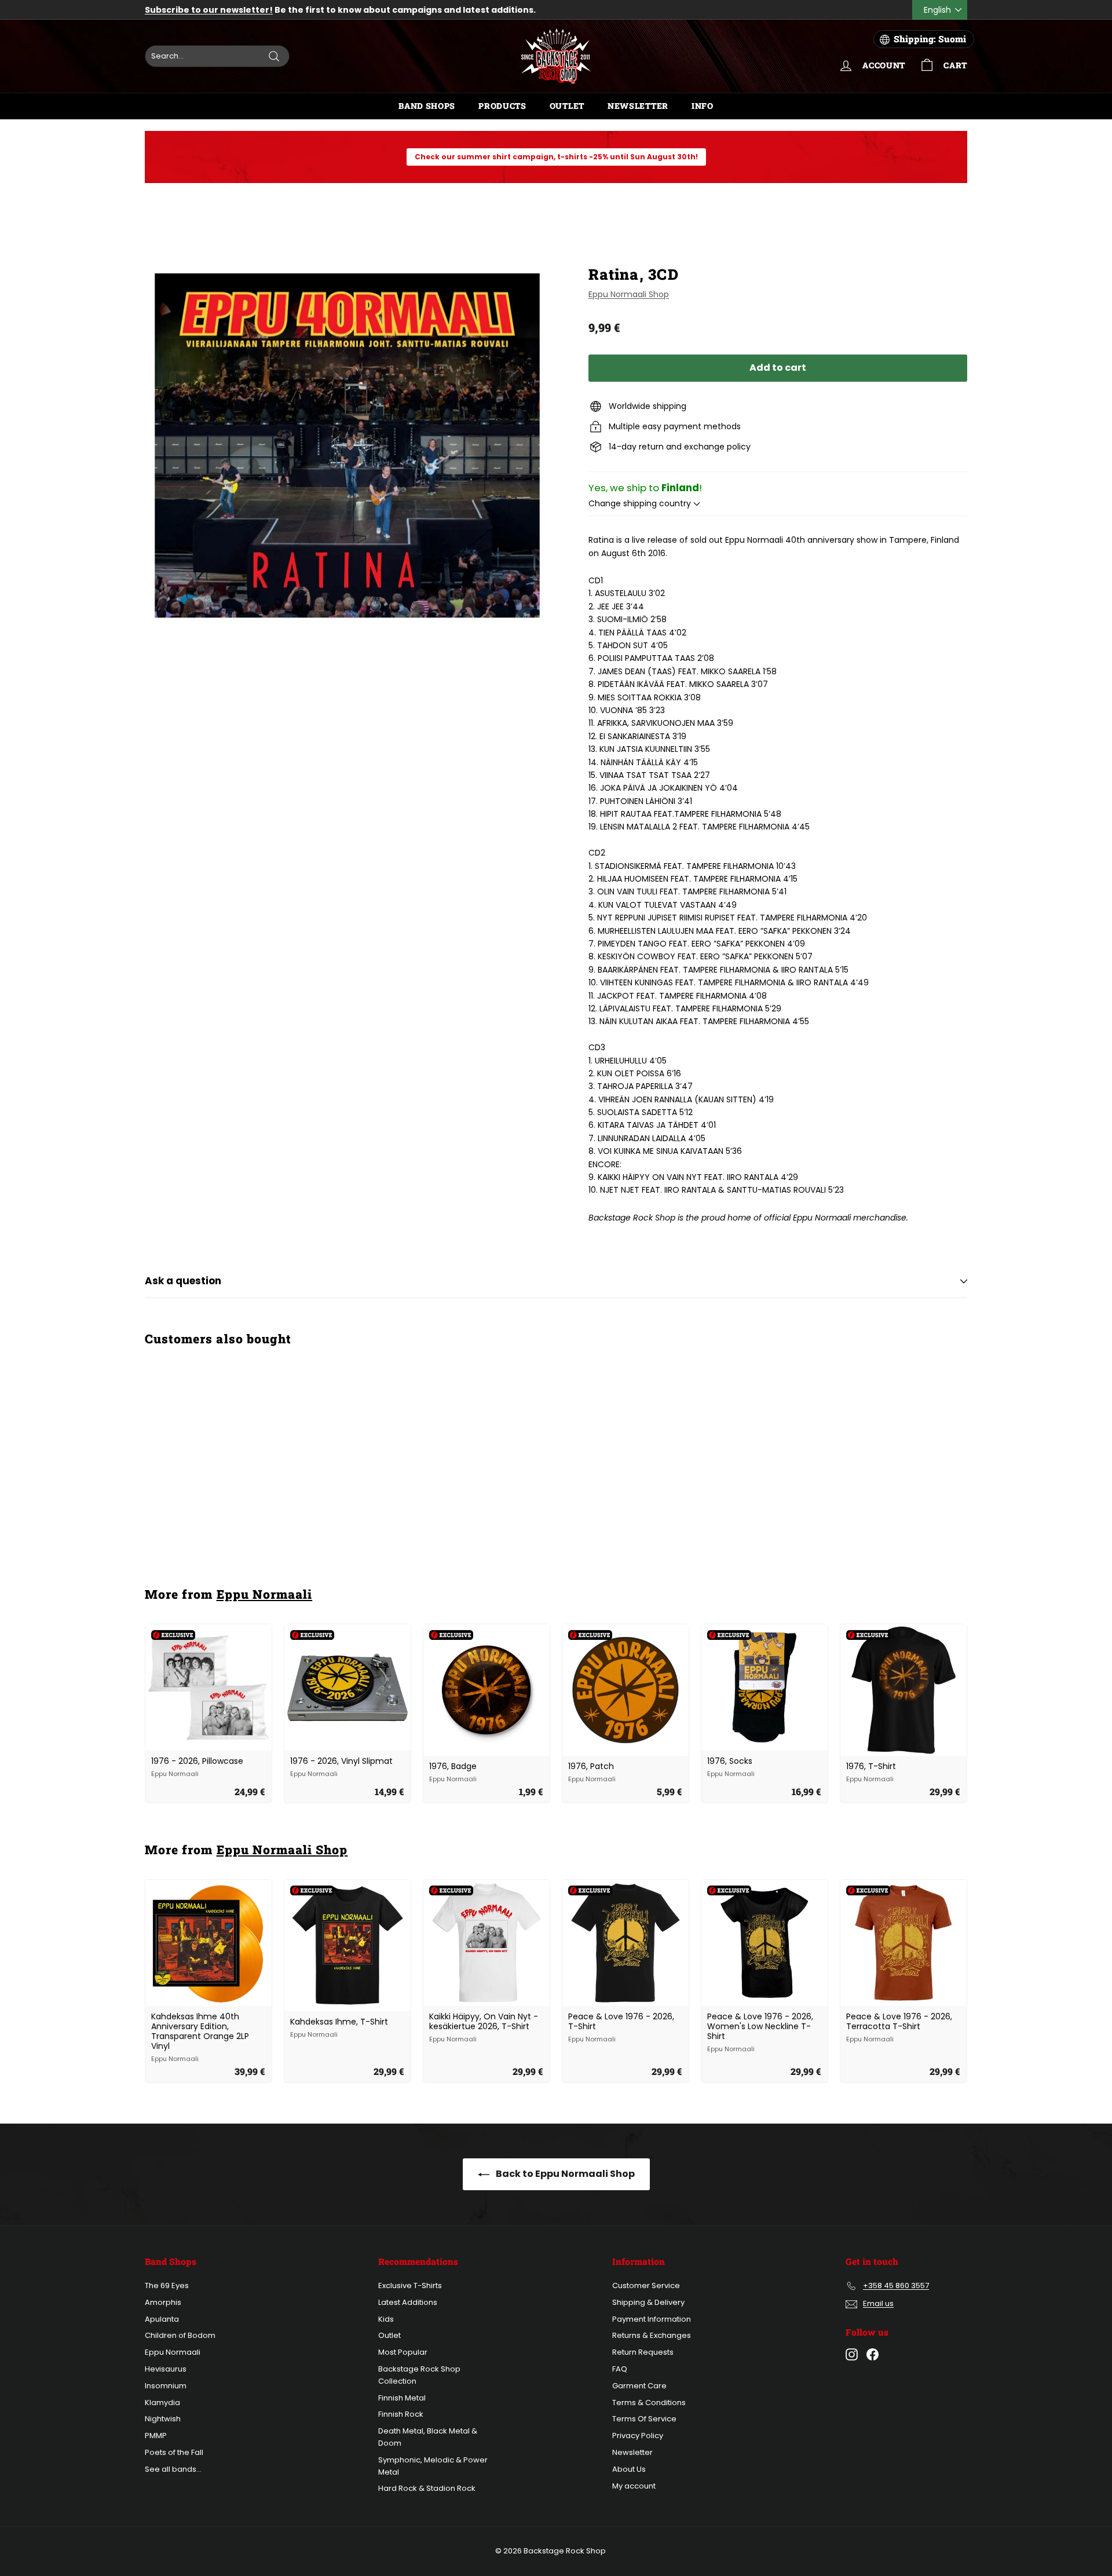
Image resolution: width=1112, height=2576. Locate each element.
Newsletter (638, 106)
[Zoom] (347, 445)
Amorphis (163, 2302)
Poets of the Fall (174, 2452)
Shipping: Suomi (930, 39)
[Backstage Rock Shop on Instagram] (852, 2354)
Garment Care (639, 2386)
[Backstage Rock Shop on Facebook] (873, 2354)
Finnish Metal (402, 2398)
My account (634, 2486)
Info (703, 106)
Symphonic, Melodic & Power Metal (433, 2466)
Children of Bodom (180, 2335)
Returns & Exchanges (652, 2335)
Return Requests (643, 2352)
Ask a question (183, 1281)
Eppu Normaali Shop (629, 294)
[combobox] (217, 56)
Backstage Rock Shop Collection (419, 2375)
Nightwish (163, 2419)
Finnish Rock (401, 2414)
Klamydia (162, 2403)
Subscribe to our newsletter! (209, 10)
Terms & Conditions (649, 2403)
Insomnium (166, 2386)
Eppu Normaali (265, 1594)
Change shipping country (641, 503)
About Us (629, 2469)
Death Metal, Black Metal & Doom (428, 2437)
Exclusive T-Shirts (410, 2285)
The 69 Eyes (167, 2285)
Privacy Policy (638, 2436)
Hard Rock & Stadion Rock (427, 2488)
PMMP (156, 2436)
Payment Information (652, 2319)
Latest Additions (408, 2302)
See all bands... (173, 2469)
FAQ (620, 2369)
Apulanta (162, 2319)
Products (502, 106)
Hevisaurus (166, 2369)
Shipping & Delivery (648, 2302)
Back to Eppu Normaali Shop (564, 2174)
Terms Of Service (644, 2419)
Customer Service (646, 2285)
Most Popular (403, 2352)
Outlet (567, 106)
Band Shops (427, 106)
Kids (386, 2319)
